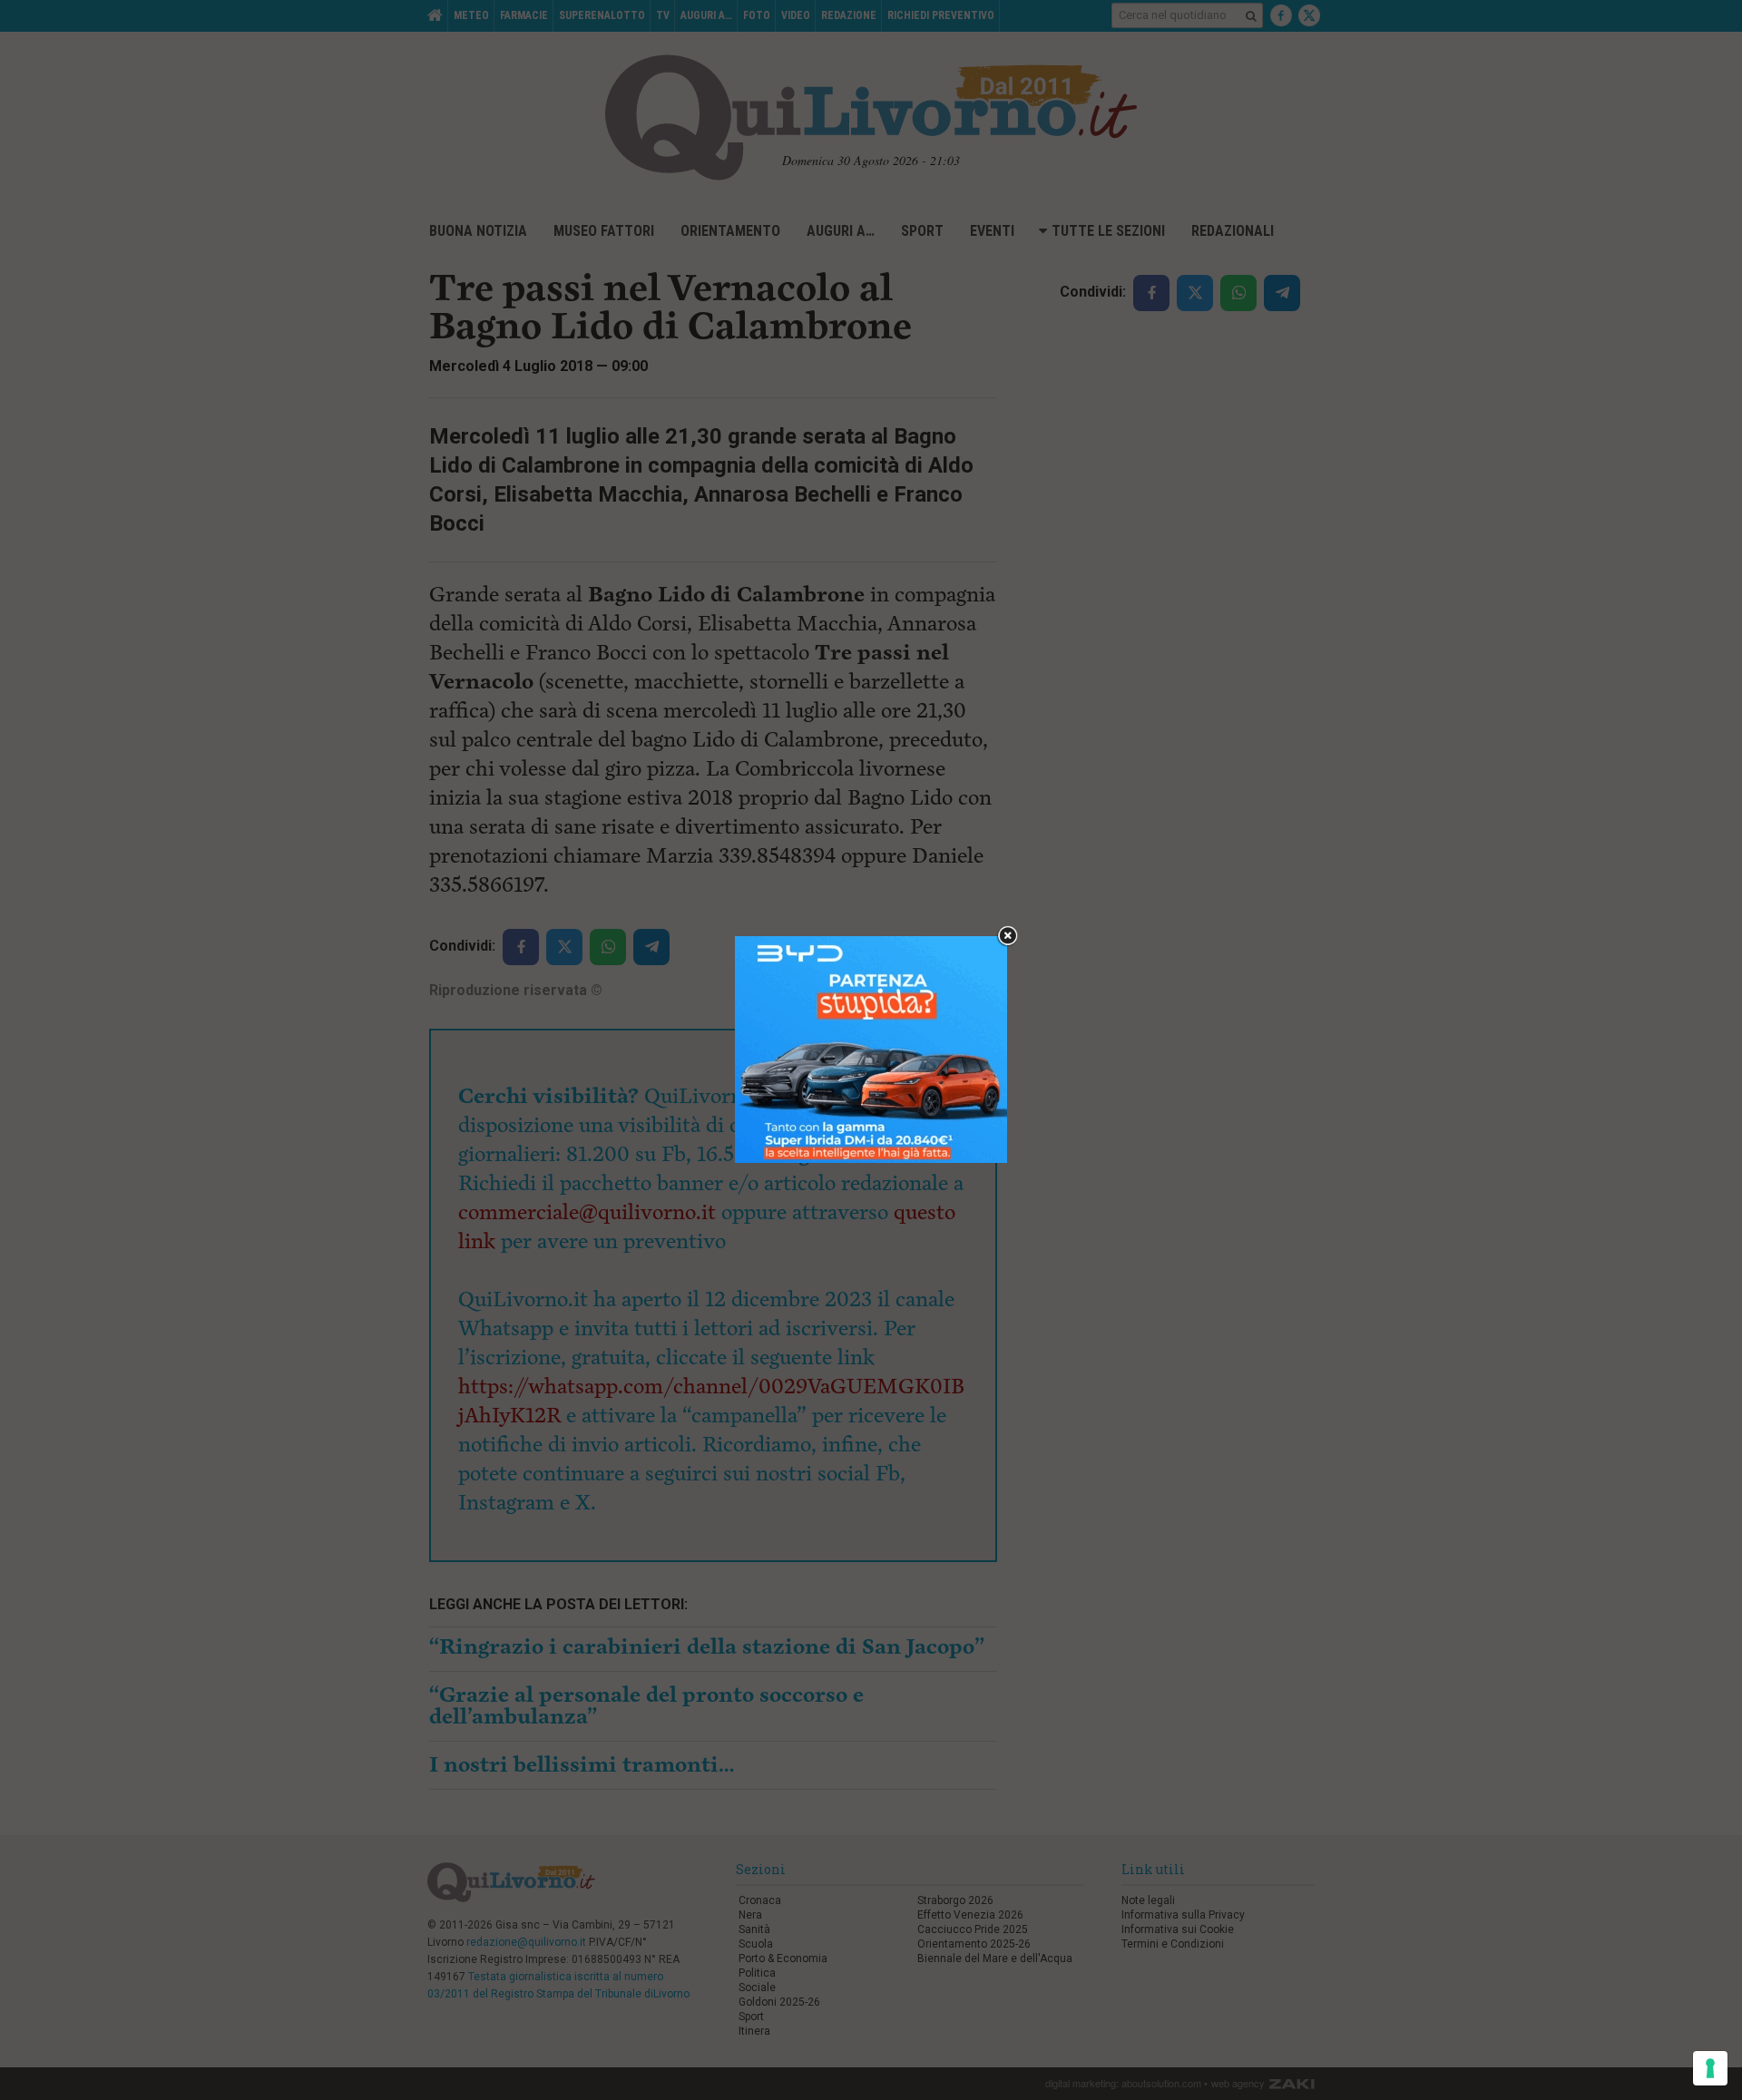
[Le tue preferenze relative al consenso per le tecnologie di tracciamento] (1710, 2068)
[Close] (1008, 937)
